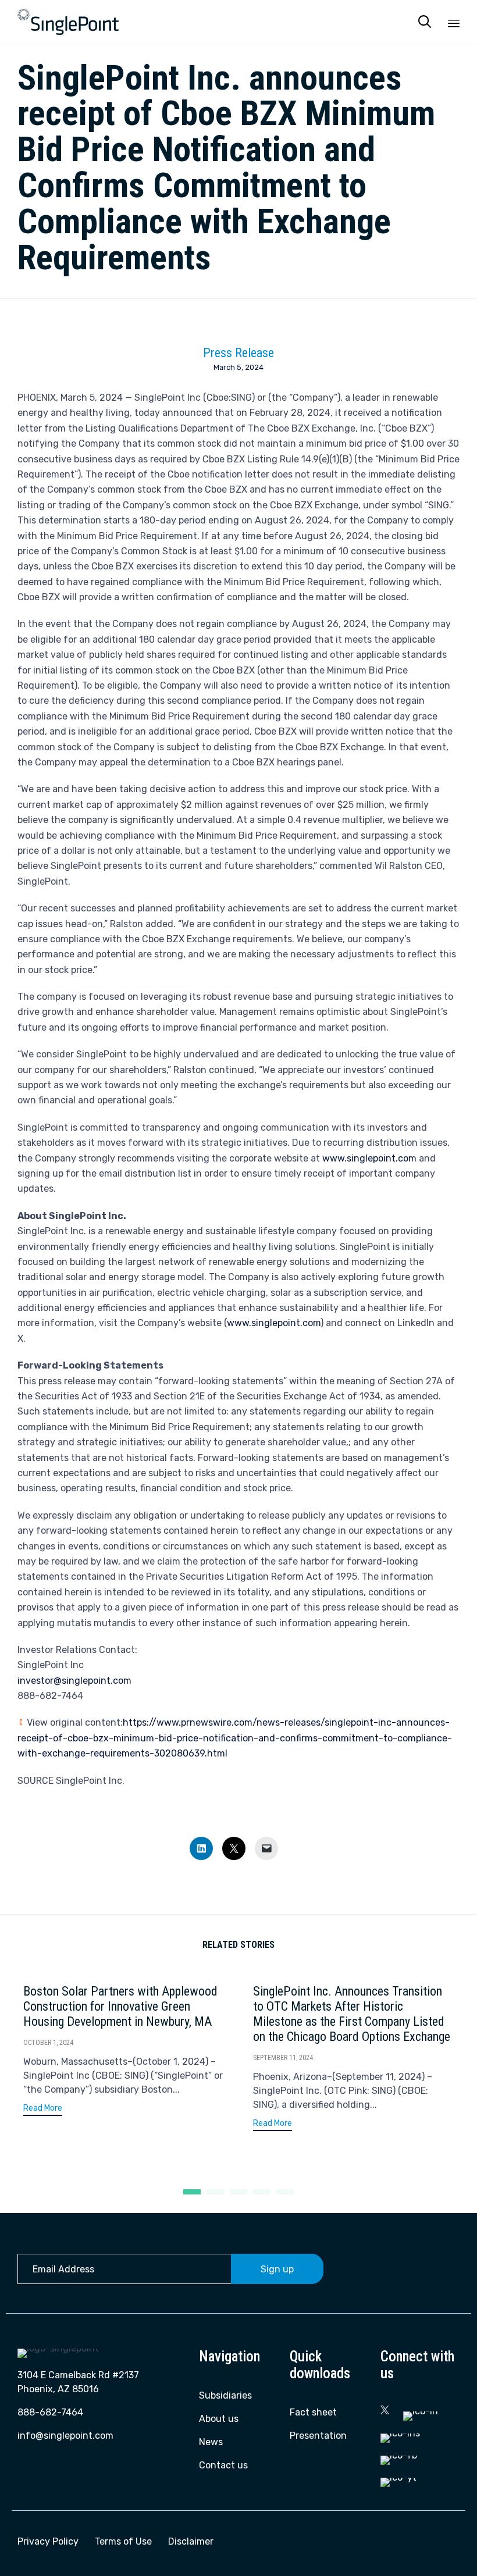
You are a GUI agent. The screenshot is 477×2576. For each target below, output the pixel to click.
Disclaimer (191, 2541)
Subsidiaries (225, 2395)
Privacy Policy (48, 2541)
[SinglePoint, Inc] (68, 22)
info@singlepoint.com (65, 2436)
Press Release (238, 353)
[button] (43, 2110)
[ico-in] (421, 2411)
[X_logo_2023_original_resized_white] (385, 2411)
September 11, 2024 (283, 2058)
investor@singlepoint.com (74, 1681)
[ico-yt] (398, 2477)
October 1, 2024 (48, 2043)
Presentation (318, 2436)
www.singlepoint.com (369, 1158)
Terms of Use (123, 2541)
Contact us (223, 2465)
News (211, 2442)
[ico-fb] (399, 2455)
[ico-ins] (400, 2433)
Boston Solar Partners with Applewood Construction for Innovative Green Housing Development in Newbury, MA (120, 2006)
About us (219, 2419)
